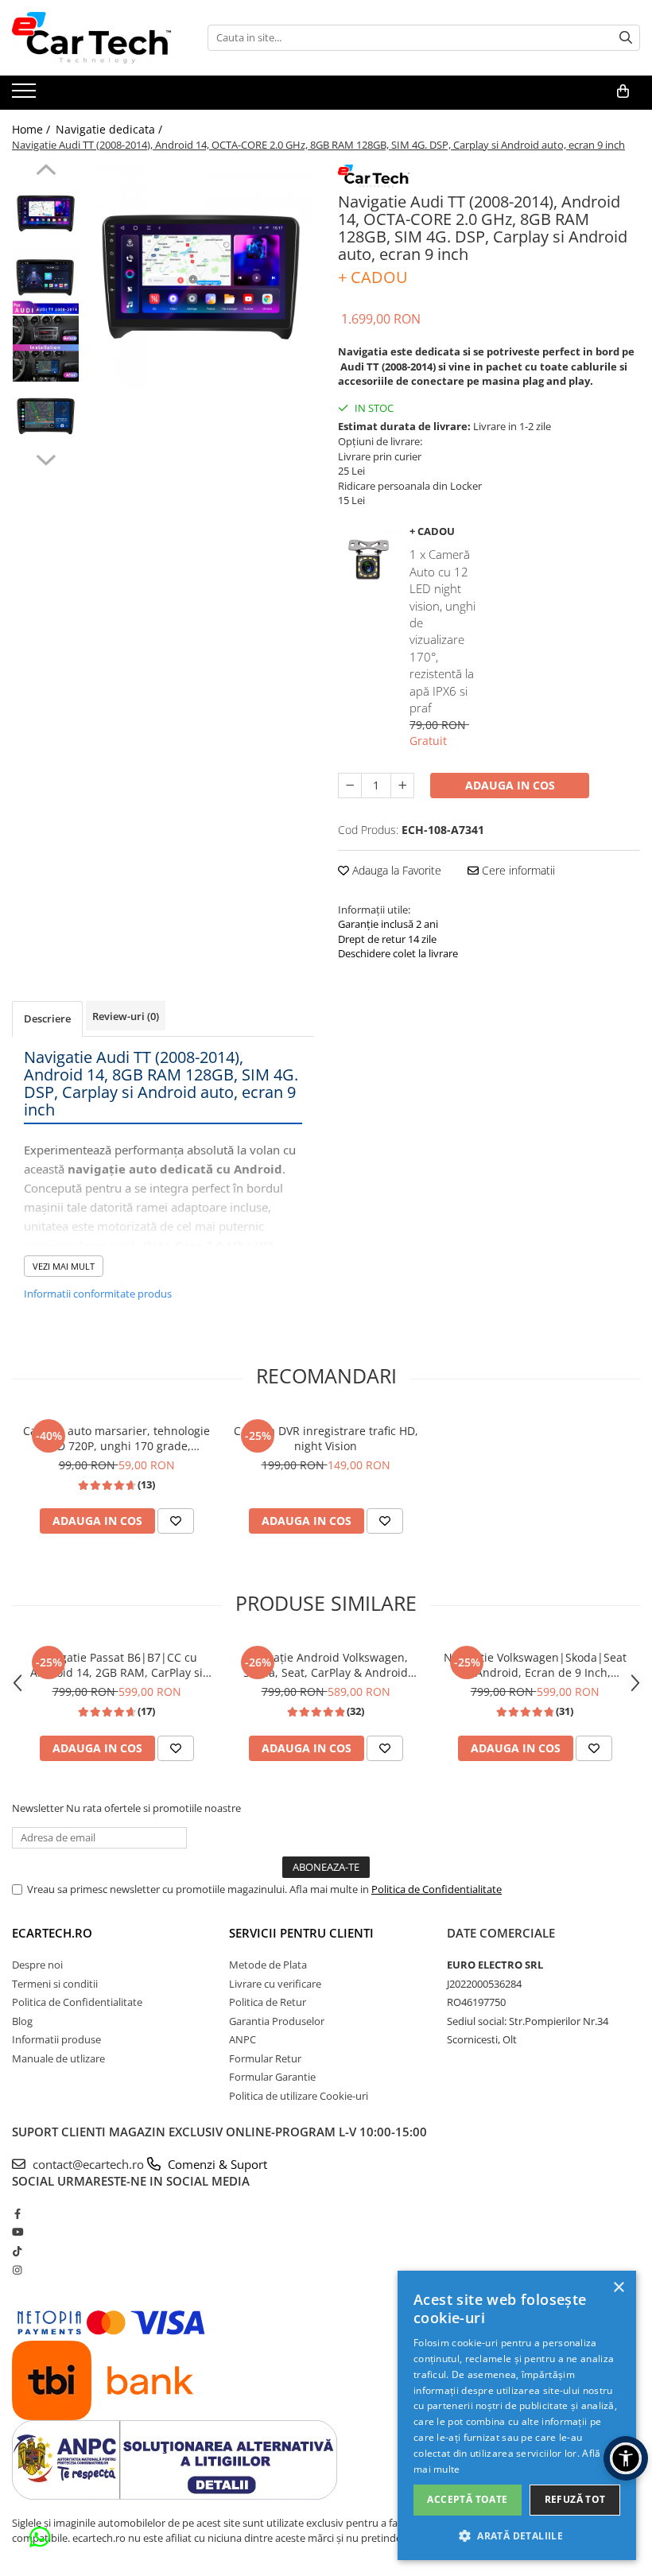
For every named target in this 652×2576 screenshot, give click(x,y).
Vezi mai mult (64, 1266)
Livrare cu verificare (275, 1984)
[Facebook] (17, 2213)
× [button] (618, 2288)
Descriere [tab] (47, 1018)
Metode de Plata (268, 1965)
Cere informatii (517, 870)
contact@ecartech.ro (148, 2164)
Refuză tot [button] (575, 2499)
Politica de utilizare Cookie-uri (299, 2096)
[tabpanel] (201, 277)
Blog (22, 2021)
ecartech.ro (52, 1933)
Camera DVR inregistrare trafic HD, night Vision (326, 1438)
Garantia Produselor (277, 2021)
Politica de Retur (268, 2002)
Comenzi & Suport (216, 2164)
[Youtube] (17, 2232)
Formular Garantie (272, 2077)
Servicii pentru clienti (301, 1933)
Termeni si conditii (55, 1984)
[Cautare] (626, 38)
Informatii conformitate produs (98, 1294)
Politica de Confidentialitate (437, 1889)
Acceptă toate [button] (467, 2499)
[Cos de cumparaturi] (623, 91)
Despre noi (37, 1965)
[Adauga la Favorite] (176, 1521)
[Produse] (26, 95)
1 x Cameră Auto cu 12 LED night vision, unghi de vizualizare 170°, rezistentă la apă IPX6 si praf (442, 631)
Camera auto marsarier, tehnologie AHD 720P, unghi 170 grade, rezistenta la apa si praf (116, 1438)
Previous (46, 172)
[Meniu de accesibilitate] (626, 2458)
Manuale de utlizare (58, 2058)
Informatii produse (56, 2039)
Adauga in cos (510, 785)
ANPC (243, 2039)
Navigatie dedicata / (111, 129)
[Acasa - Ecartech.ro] (91, 38)
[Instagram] (17, 2270)
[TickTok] (17, 2251)
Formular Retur (265, 2058)
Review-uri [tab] (126, 1016)
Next (46, 458)
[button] (517, 2535)
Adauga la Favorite (395, 870)
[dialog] (517, 2415)
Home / (33, 129)
